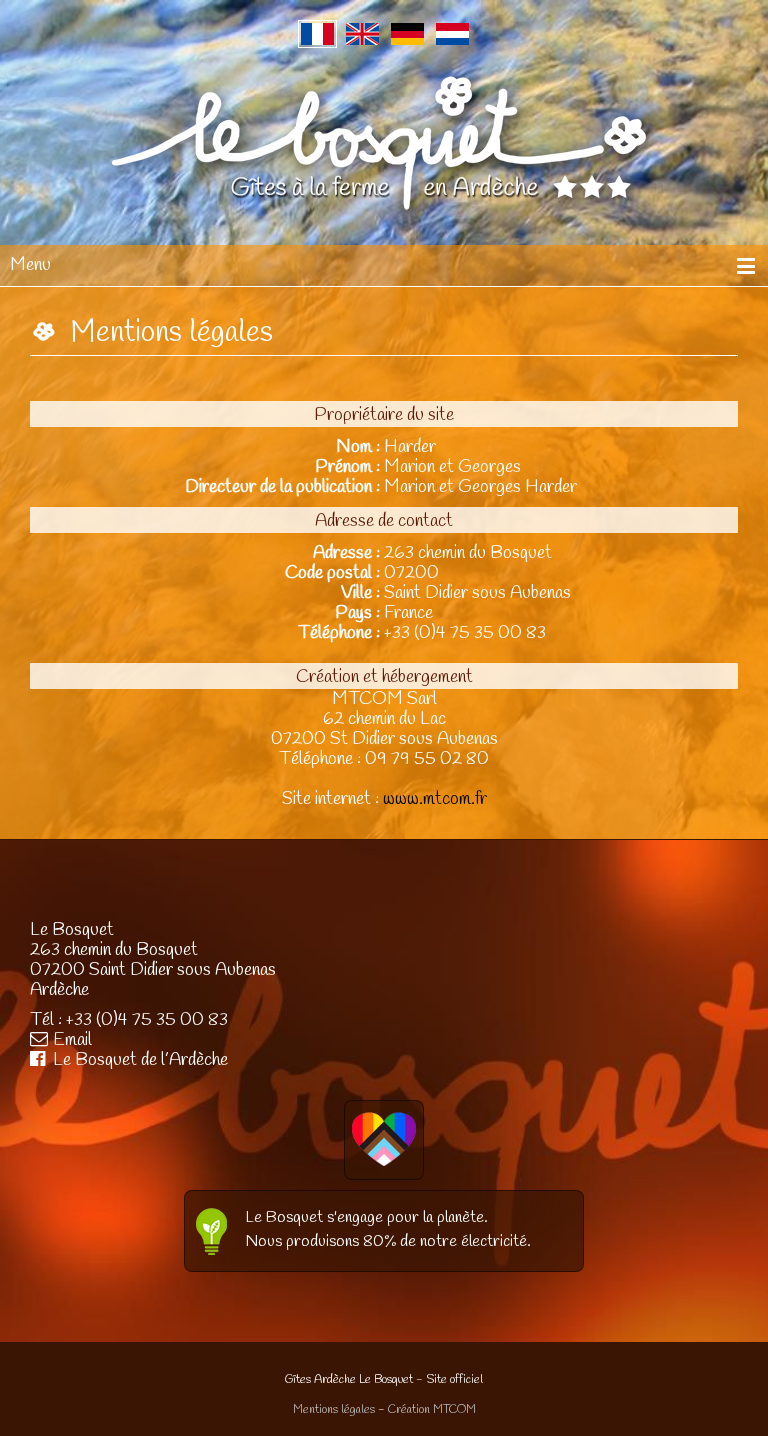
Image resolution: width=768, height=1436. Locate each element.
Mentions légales (334, 1410)
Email (72, 1040)
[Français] (317, 34)
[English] (362, 34)
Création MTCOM (432, 1410)
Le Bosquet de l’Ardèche (140, 1060)
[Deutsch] (407, 34)
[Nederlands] (452, 34)
